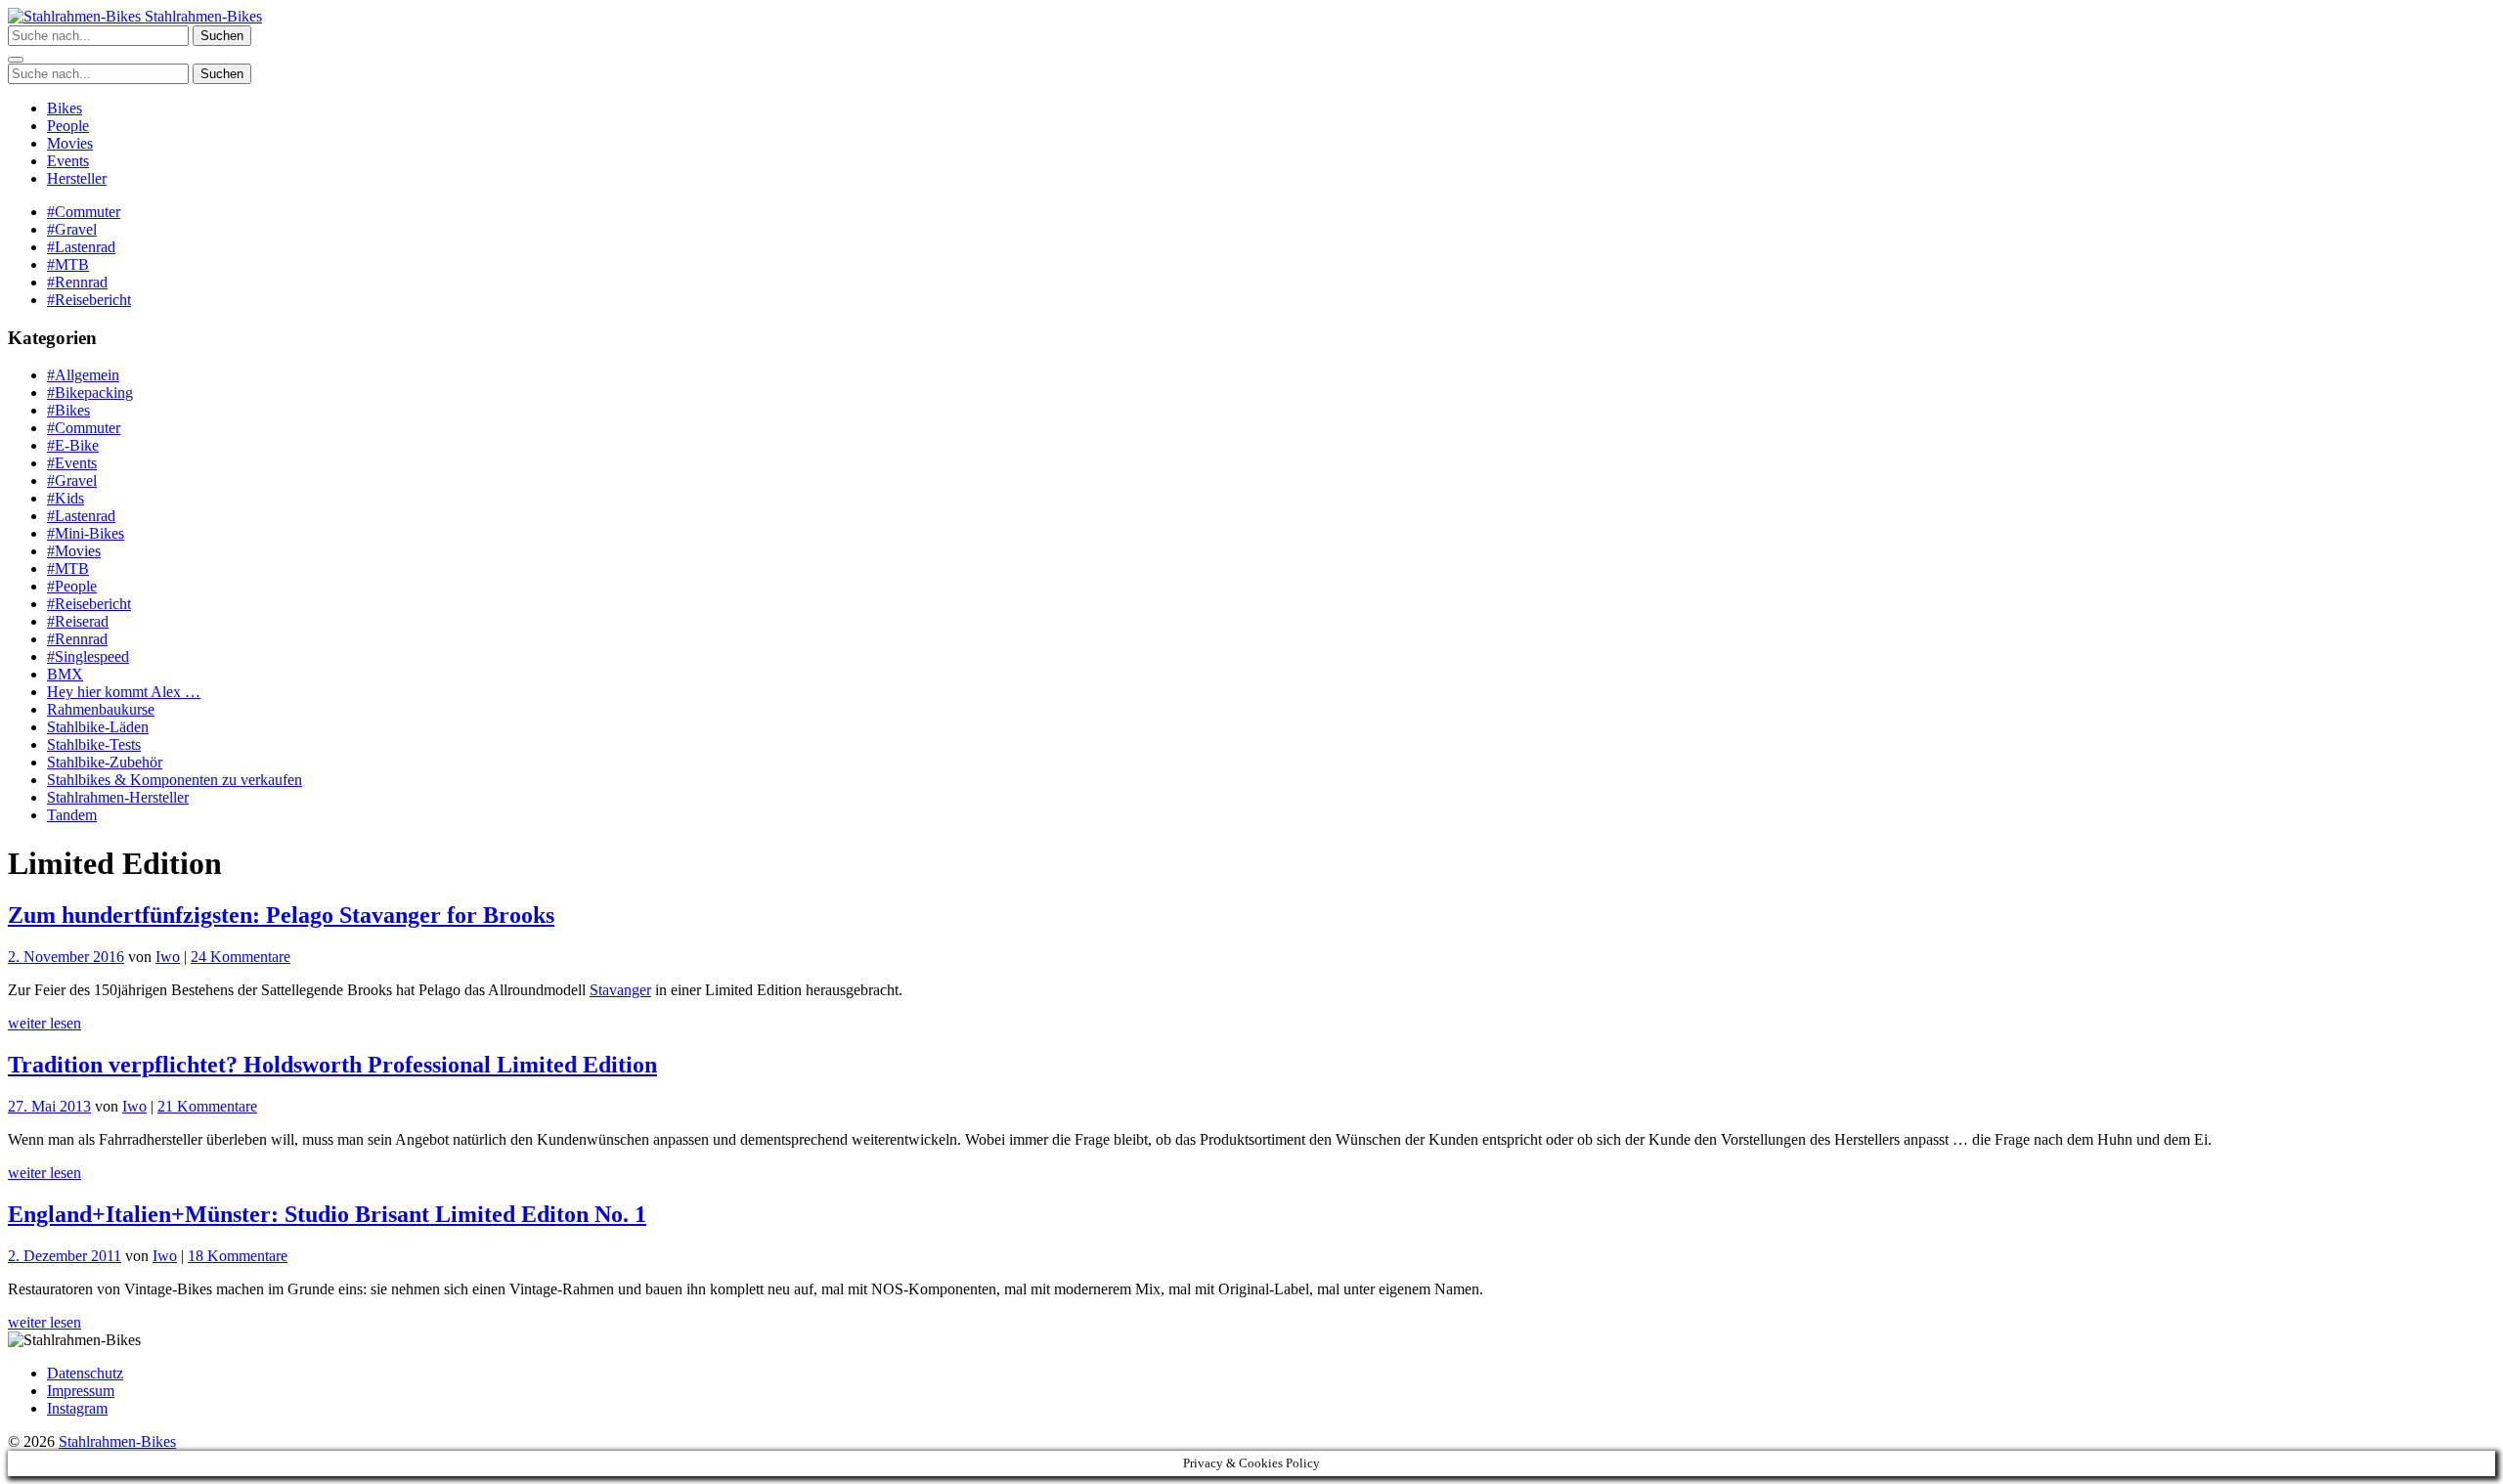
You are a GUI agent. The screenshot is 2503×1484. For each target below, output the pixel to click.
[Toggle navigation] (16, 60)
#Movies (74, 551)
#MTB (68, 264)
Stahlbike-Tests (94, 744)
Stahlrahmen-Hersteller (118, 797)
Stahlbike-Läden (98, 727)
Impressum (81, 1391)
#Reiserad (78, 621)
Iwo (168, 957)
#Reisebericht (89, 300)
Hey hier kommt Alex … (124, 692)
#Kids (66, 498)
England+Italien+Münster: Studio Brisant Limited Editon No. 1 (327, 1214)
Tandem (72, 815)
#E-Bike (73, 445)
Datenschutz (85, 1373)
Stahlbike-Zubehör (105, 762)
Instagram (77, 1408)
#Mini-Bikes (86, 533)
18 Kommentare (238, 1256)
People (68, 126)
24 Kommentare (241, 957)
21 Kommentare (207, 1106)
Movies (70, 143)
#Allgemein (83, 375)
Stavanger (620, 990)
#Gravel (72, 229)
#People (72, 586)
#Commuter (84, 212)
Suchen (222, 36)
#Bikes (68, 410)
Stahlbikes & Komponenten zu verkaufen (175, 780)
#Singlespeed (88, 656)
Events (68, 161)
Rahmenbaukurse (101, 709)
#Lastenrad (81, 247)
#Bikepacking (90, 393)
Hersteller (77, 178)
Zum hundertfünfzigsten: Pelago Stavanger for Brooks (281, 915)
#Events (72, 463)
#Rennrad (77, 282)
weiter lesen (44, 1023)
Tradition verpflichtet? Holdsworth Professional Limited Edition (332, 1065)
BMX (65, 674)
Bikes (65, 108)
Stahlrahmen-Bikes (201, 16)
